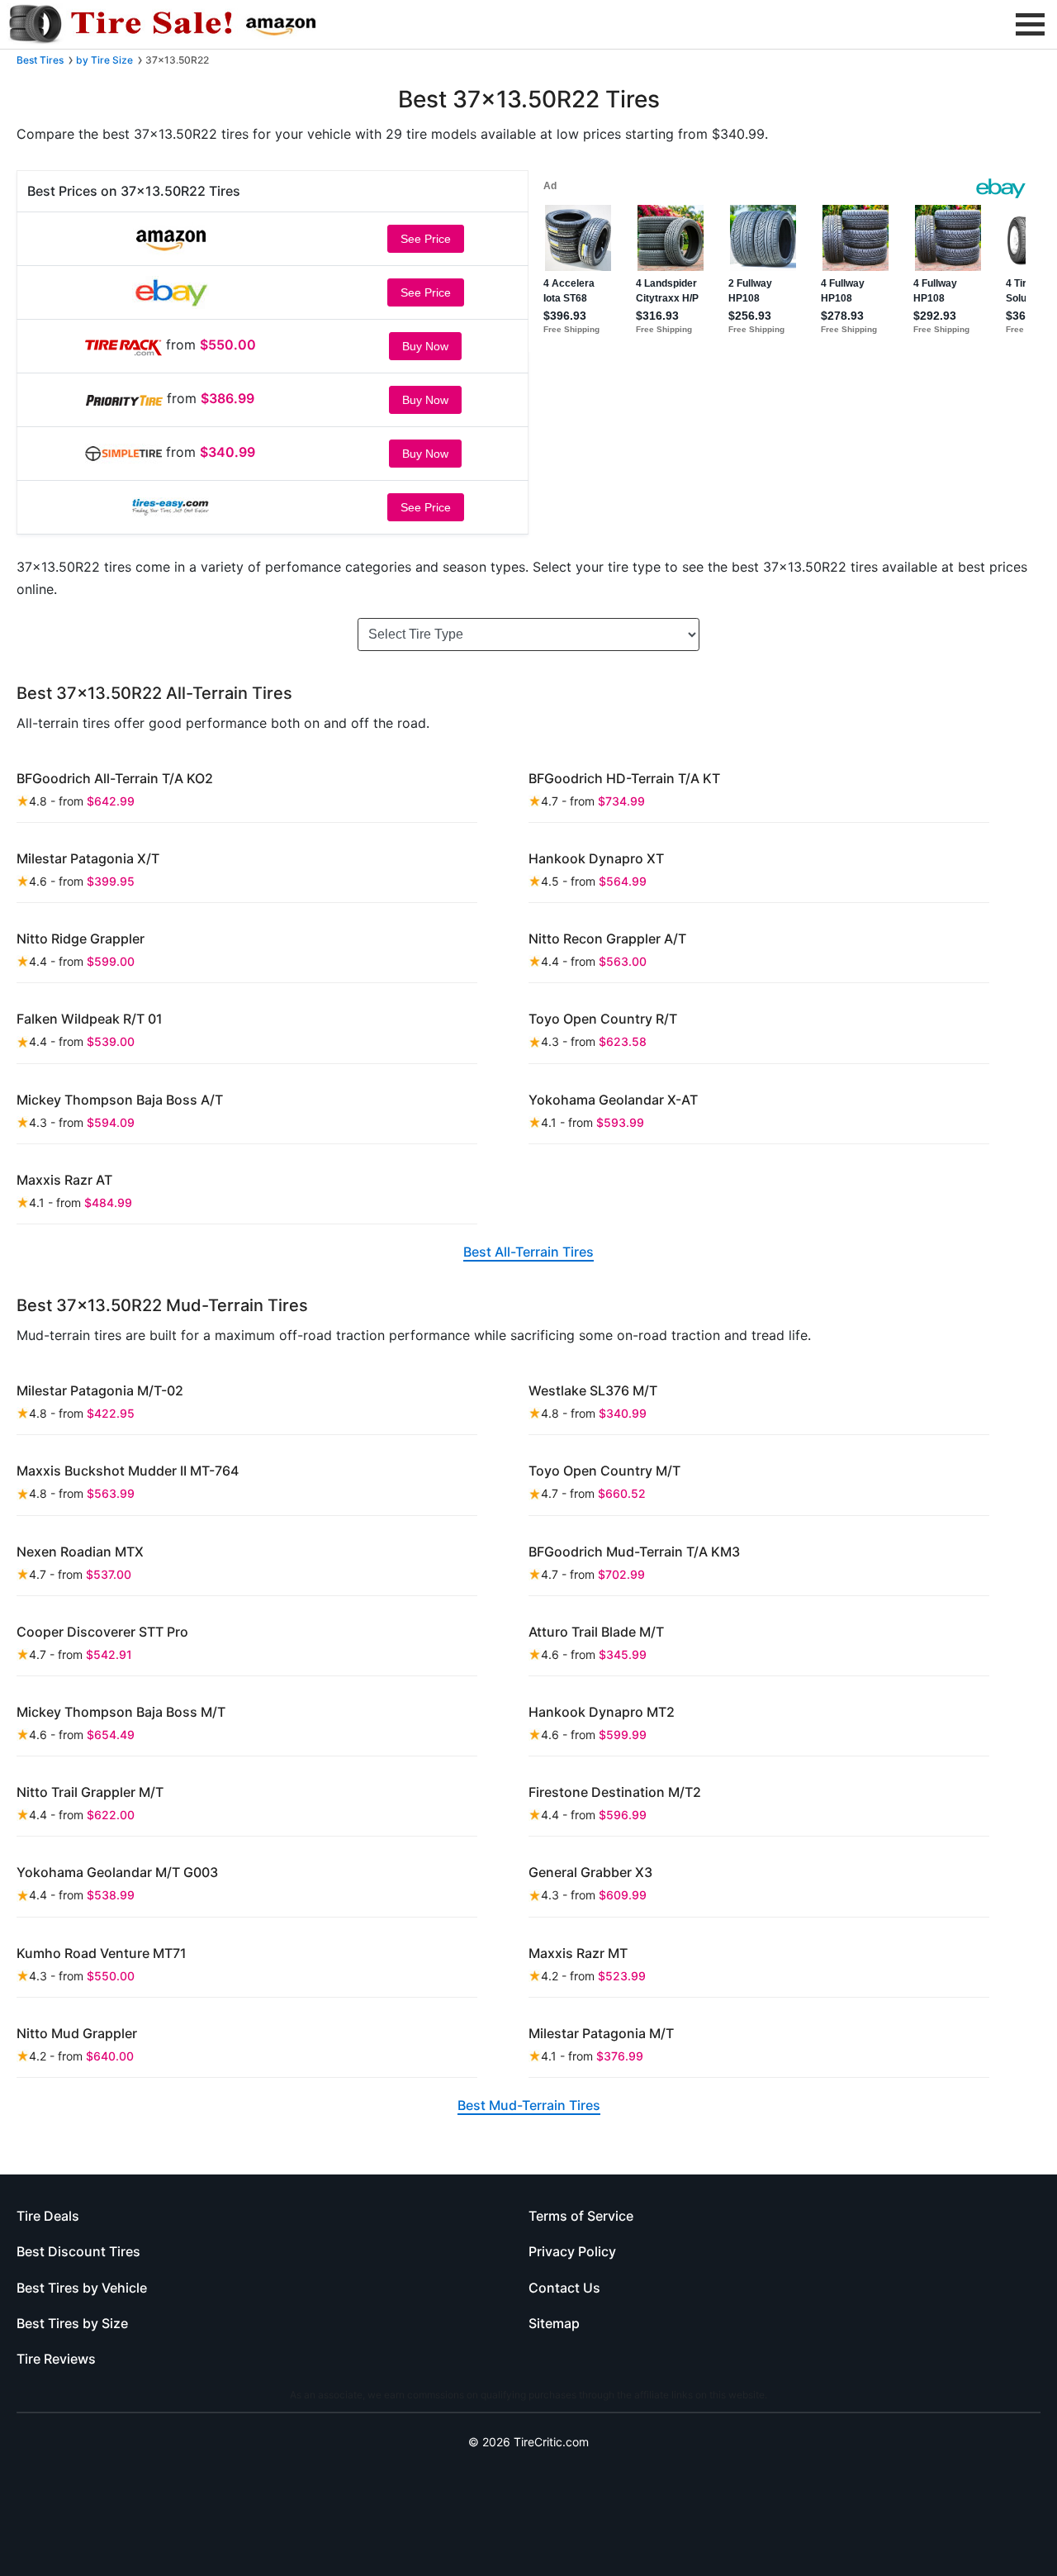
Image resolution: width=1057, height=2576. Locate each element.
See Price (426, 239)
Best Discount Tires (78, 2251)
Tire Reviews (56, 2359)
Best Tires (40, 60)
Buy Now (425, 346)
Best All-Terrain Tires (528, 1252)
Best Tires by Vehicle (82, 2288)
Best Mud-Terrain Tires (529, 2105)
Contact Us (564, 2288)
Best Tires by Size (72, 2323)
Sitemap (554, 2323)
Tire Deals (48, 2216)
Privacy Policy (572, 2251)
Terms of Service (581, 2216)
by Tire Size (104, 60)
